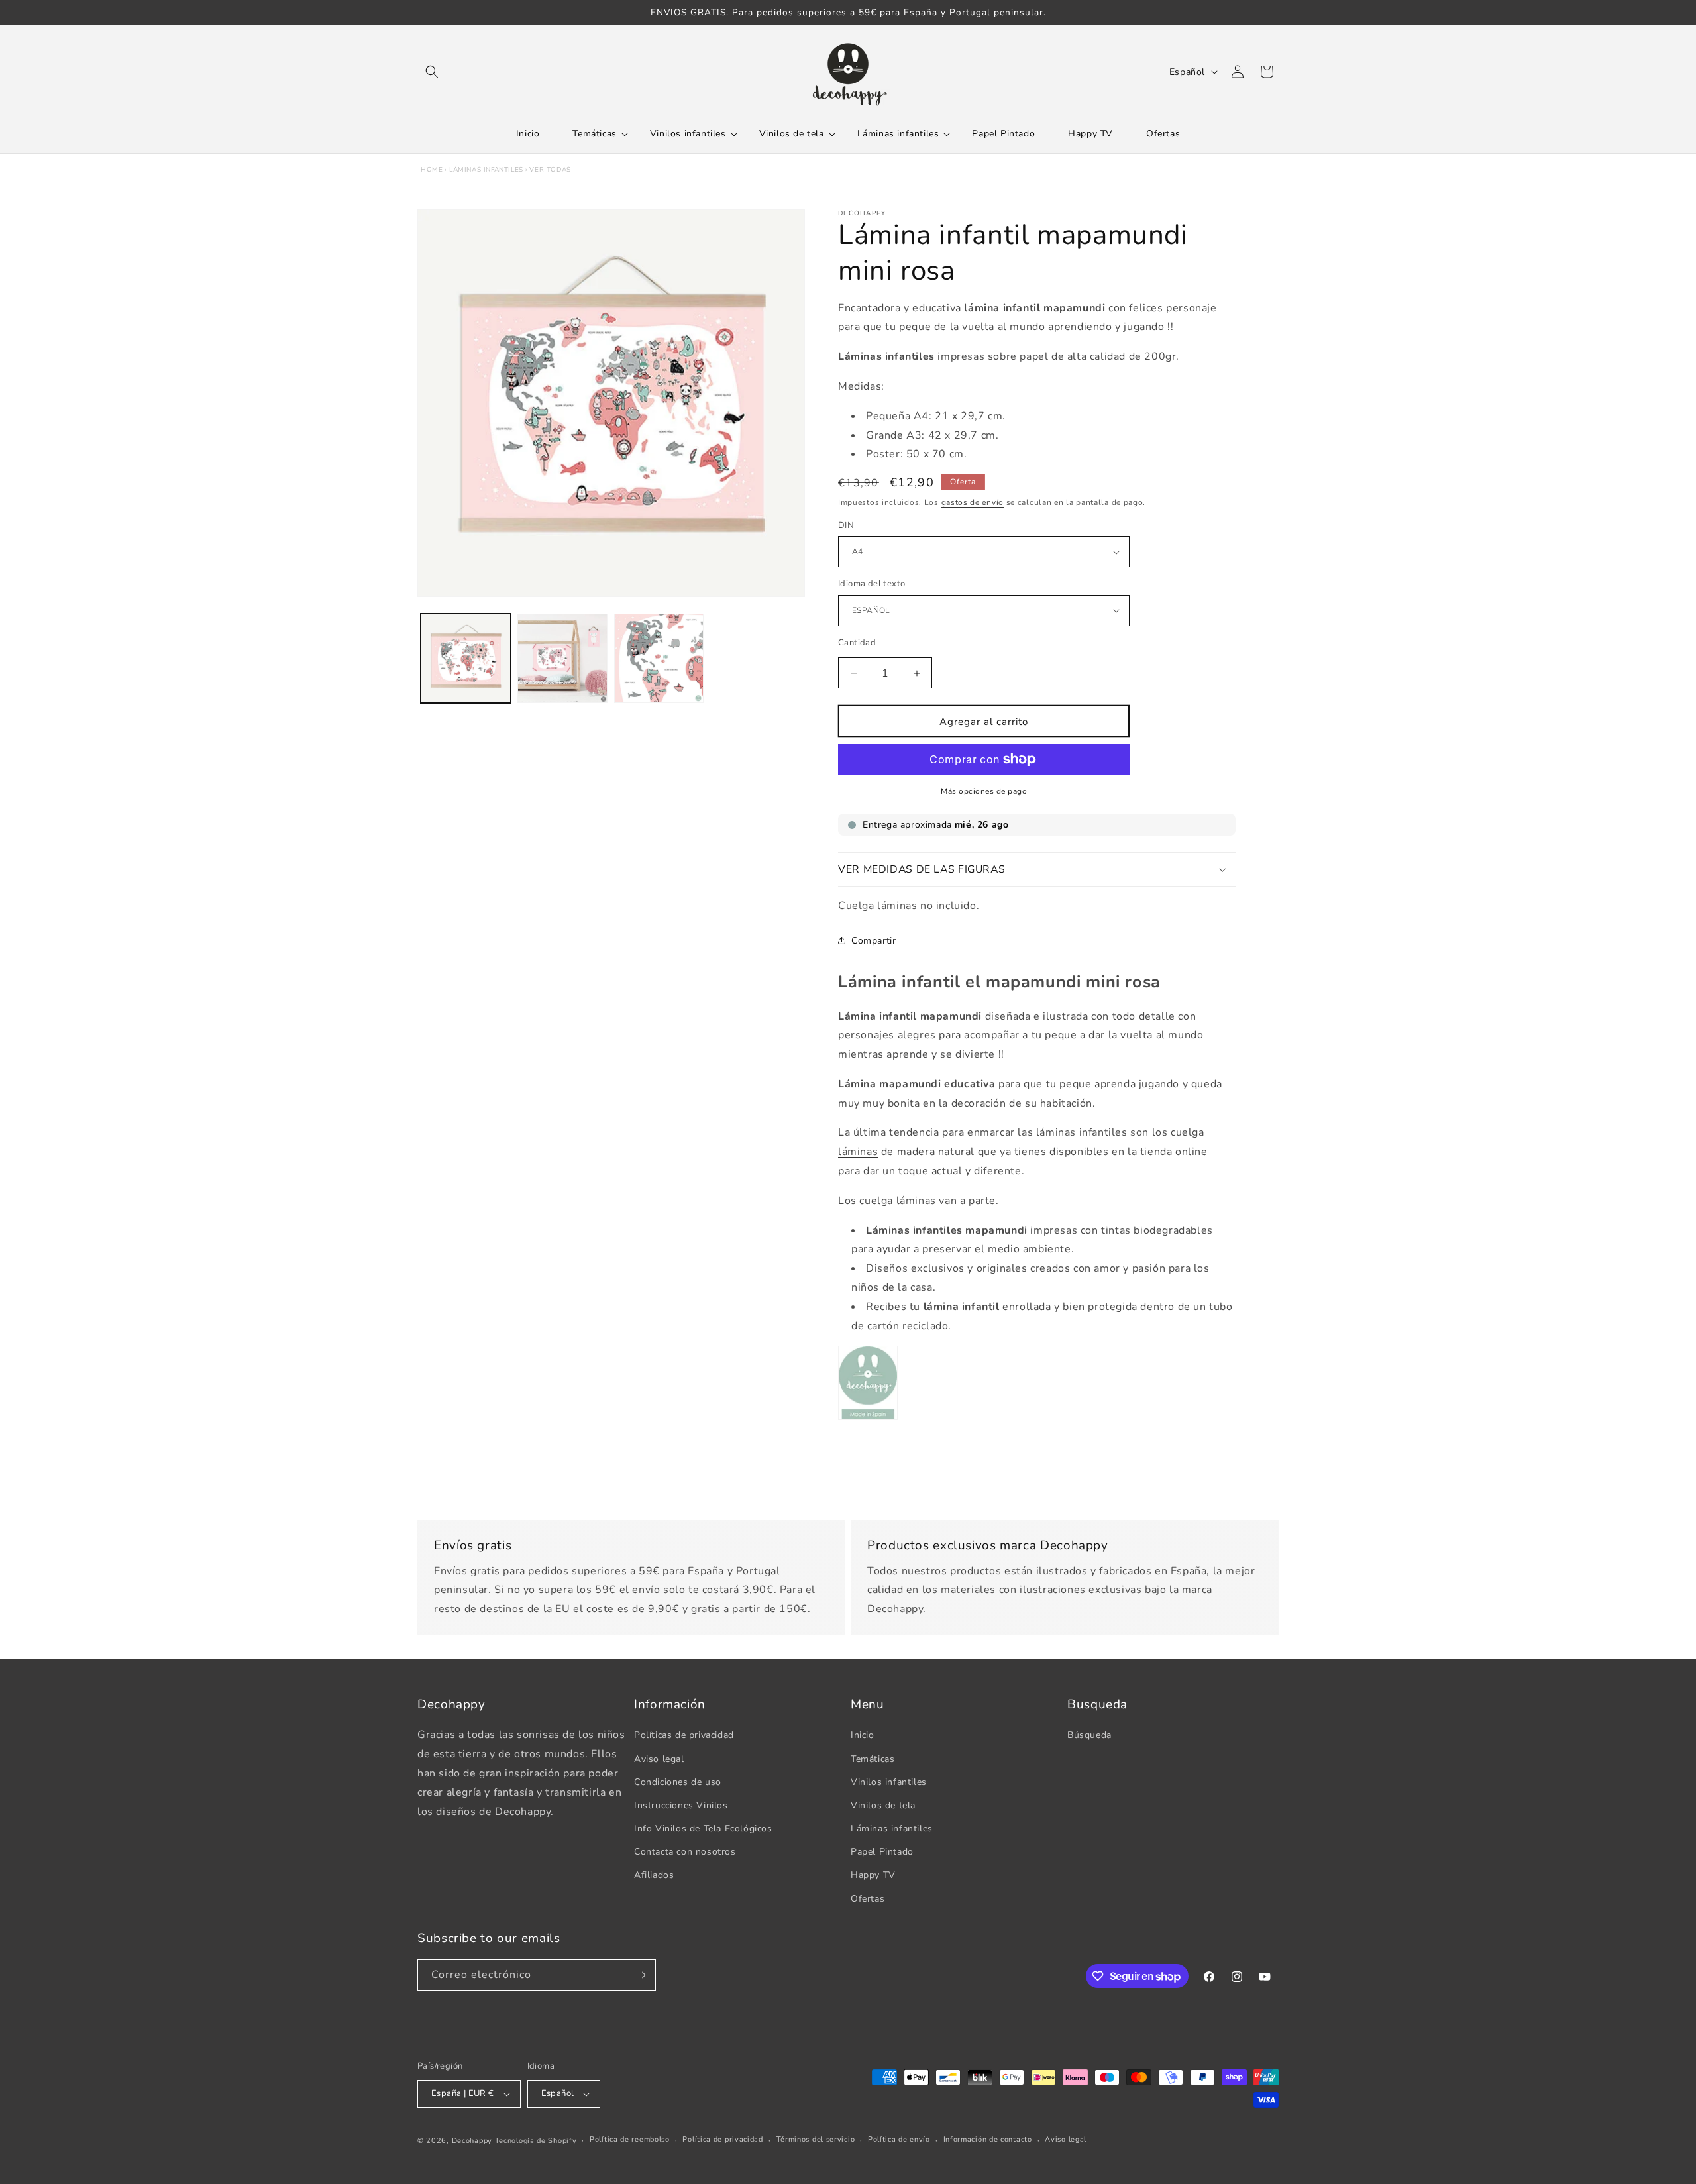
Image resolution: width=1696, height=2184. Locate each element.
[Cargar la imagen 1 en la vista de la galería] (466, 659)
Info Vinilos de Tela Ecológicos (703, 1829)
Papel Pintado (882, 1852)
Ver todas (550, 170)
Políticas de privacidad (684, 1735)
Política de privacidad (722, 2139)
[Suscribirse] (641, 1975)
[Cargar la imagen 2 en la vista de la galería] (562, 659)
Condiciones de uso (678, 1782)
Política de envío (899, 2139)
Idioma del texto (872, 584)
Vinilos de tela (883, 1805)
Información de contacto (988, 2139)
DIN (846, 525)
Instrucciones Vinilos (681, 1805)
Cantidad (857, 643)
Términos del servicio (816, 2139)
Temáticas (873, 1759)
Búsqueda (1089, 1735)
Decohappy (472, 2141)
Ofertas (868, 1899)
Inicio (863, 1735)
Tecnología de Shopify (536, 2141)
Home (432, 170)
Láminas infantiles (486, 170)
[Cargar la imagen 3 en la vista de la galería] (659, 659)
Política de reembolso (630, 2139)
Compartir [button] (874, 941)
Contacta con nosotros (685, 1852)
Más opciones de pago (984, 791)
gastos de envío (973, 502)
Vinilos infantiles (889, 1782)
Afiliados (654, 1875)
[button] (432, 72)
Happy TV (873, 1875)
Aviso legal (659, 1759)
